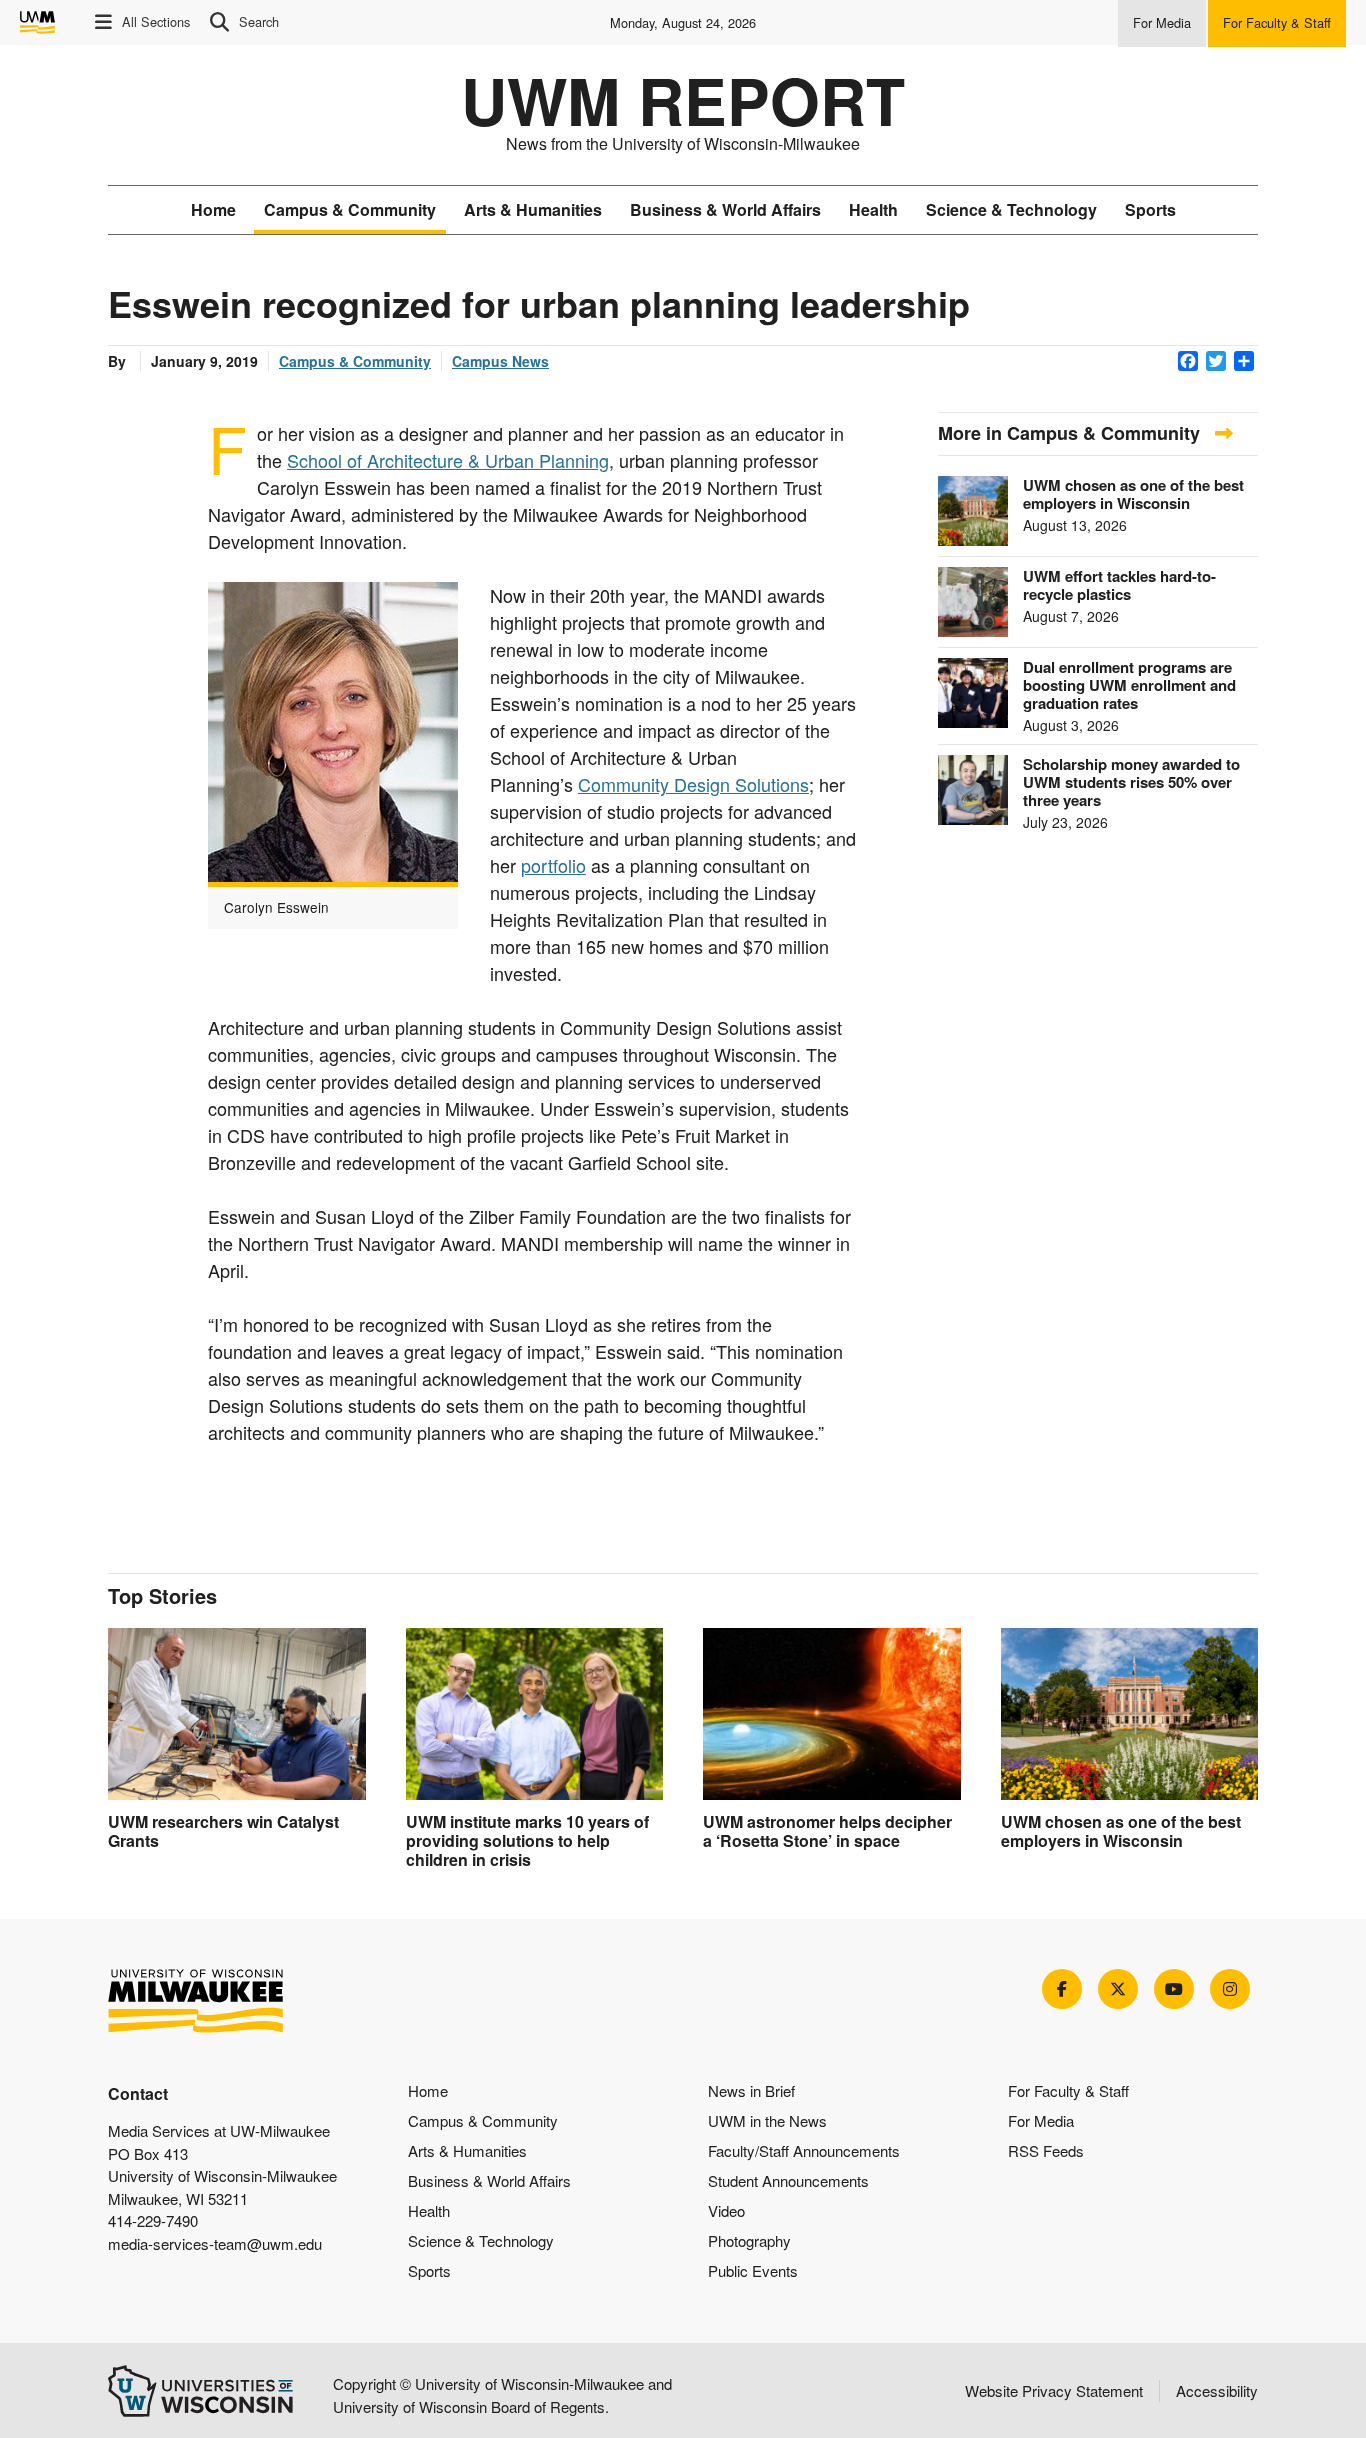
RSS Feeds (1046, 2150)
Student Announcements (788, 2180)
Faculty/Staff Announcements (804, 2150)
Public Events (753, 2270)
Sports (1150, 209)
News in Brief (751, 2090)
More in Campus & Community (1071, 433)
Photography (749, 2240)
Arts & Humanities (533, 209)
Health (873, 209)
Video (726, 2210)
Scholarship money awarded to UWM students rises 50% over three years (1131, 782)
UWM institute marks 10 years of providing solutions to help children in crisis (527, 1840)
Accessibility (1217, 2390)
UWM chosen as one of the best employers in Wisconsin (1133, 494)
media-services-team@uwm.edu (215, 2243)
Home (213, 209)
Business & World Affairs (725, 209)
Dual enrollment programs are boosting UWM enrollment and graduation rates (1129, 685)
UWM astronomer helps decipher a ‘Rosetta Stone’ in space (827, 1831)
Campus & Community (350, 209)
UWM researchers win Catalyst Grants (223, 1831)
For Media (1041, 2120)
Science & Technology (1011, 209)
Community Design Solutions (693, 784)
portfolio (553, 865)
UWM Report (683, 100)
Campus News (500, 361)
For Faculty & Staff (1068, 2090)
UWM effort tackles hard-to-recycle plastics (1119, 585)
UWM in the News (767, 2120)
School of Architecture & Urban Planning (448, 460)
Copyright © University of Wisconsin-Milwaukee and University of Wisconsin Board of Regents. (502, 2395)
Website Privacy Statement (1054, 2390)
